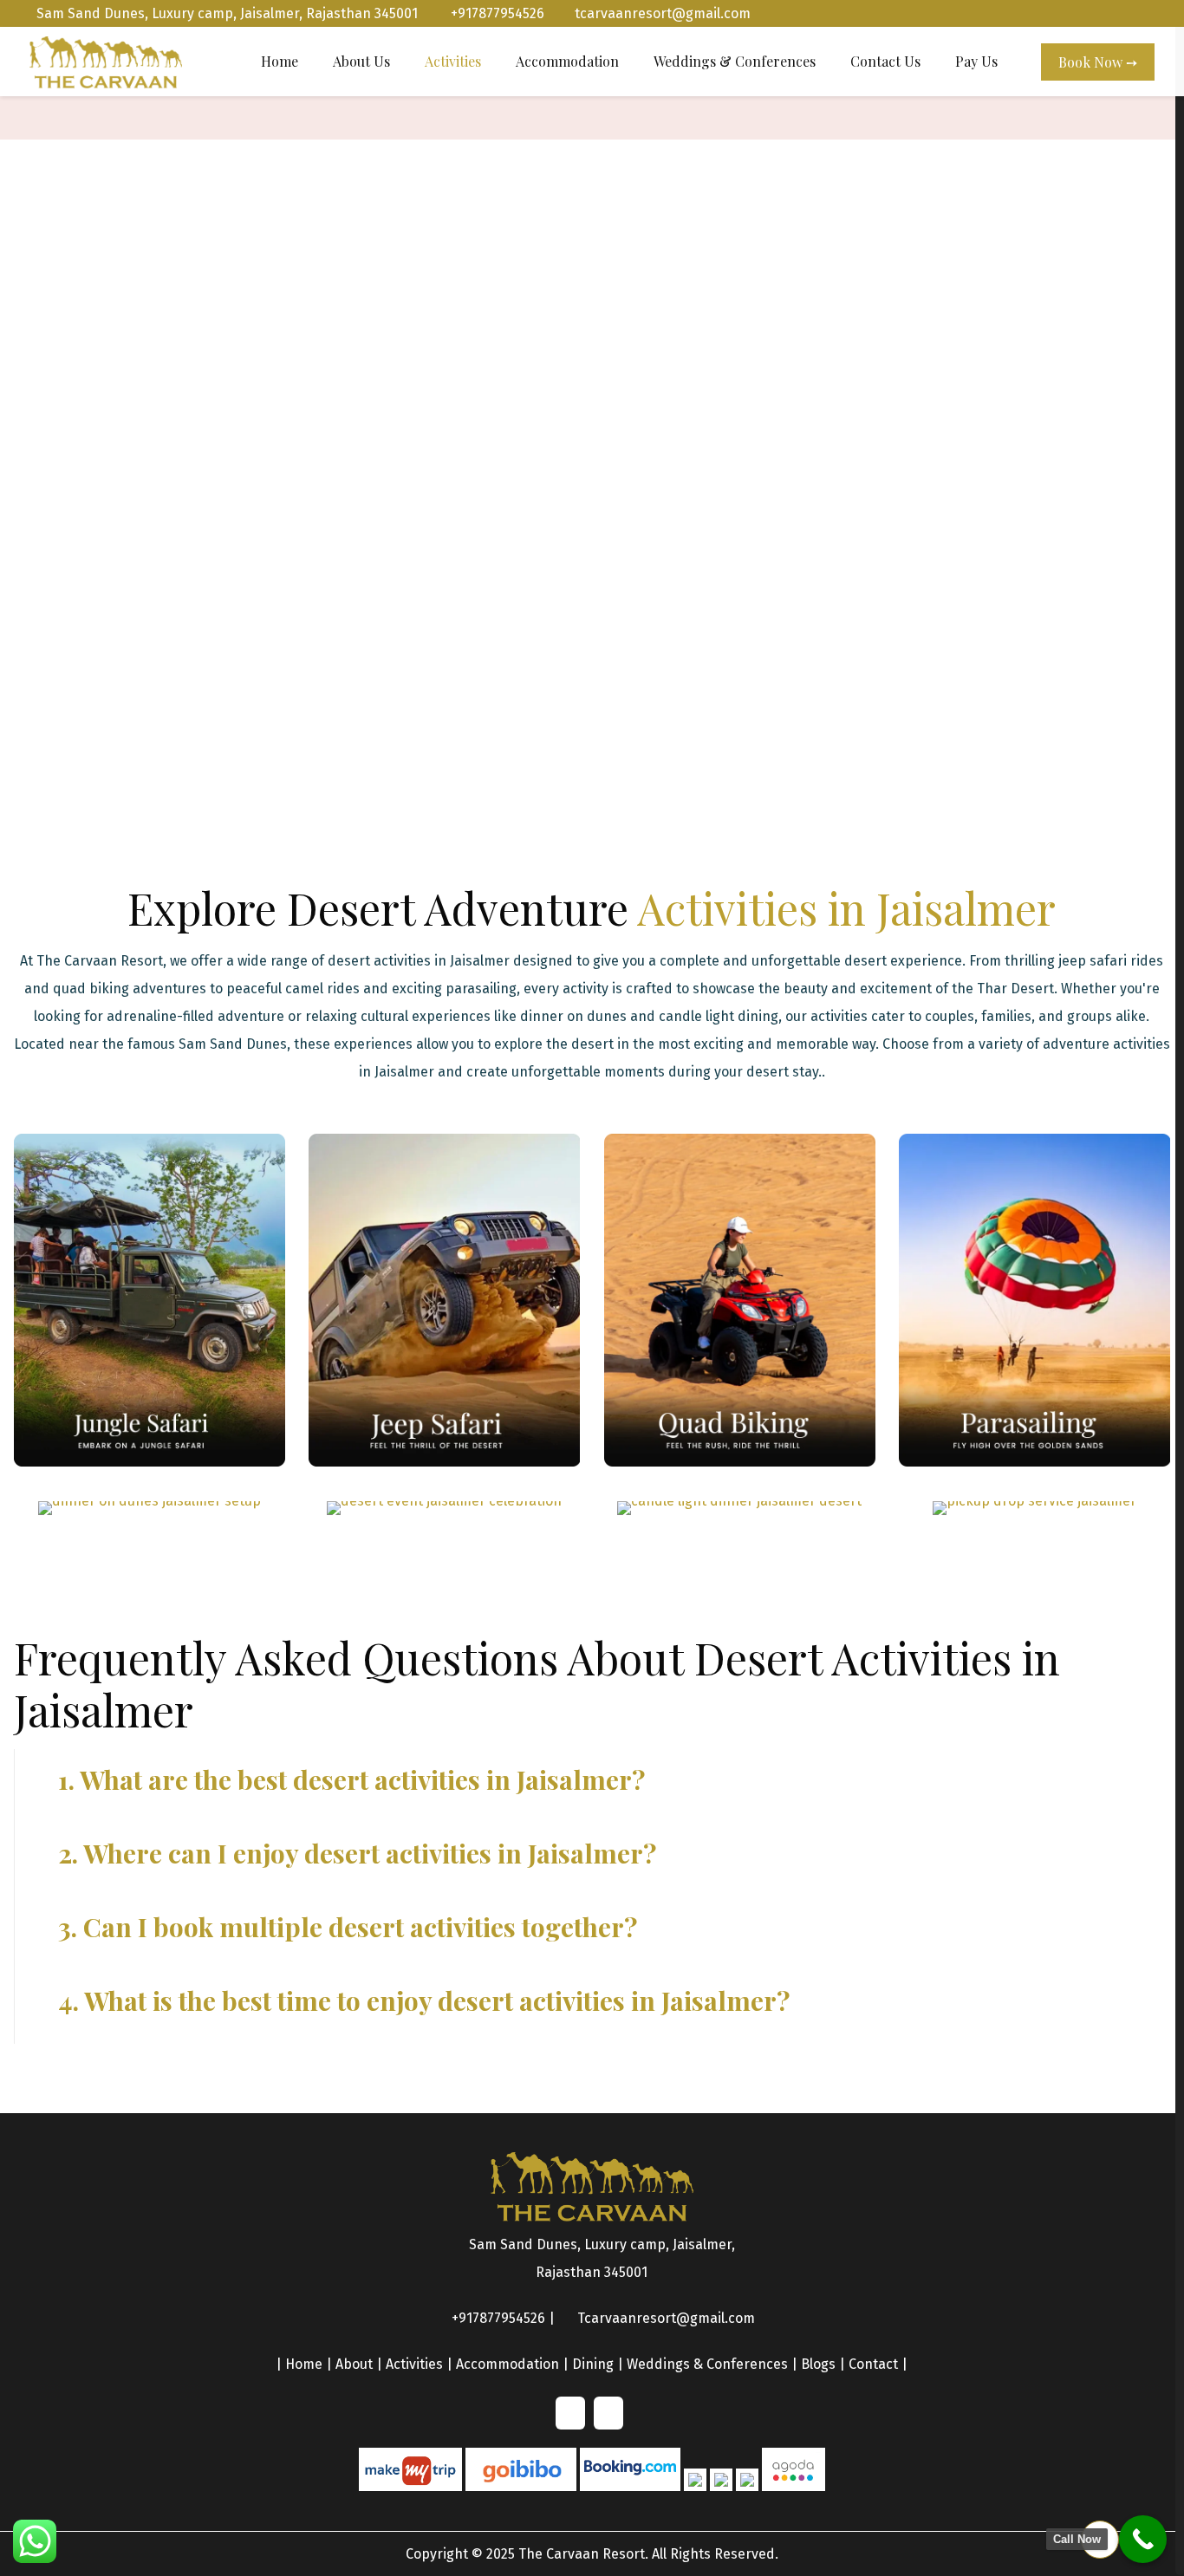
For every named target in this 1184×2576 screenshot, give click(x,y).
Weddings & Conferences (707, 2364)
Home (304, 2364)
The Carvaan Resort (582, 2554)
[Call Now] (1143, 2539)
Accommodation (507, 2364)
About (354, 2364)
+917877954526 (496, 13)
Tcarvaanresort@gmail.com (666, 2318)
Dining (593, 2364)
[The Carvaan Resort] (106, 62)
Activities (414, 2364)
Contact (873, 2364)
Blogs (818, 2364)
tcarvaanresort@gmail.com (663, 13)
